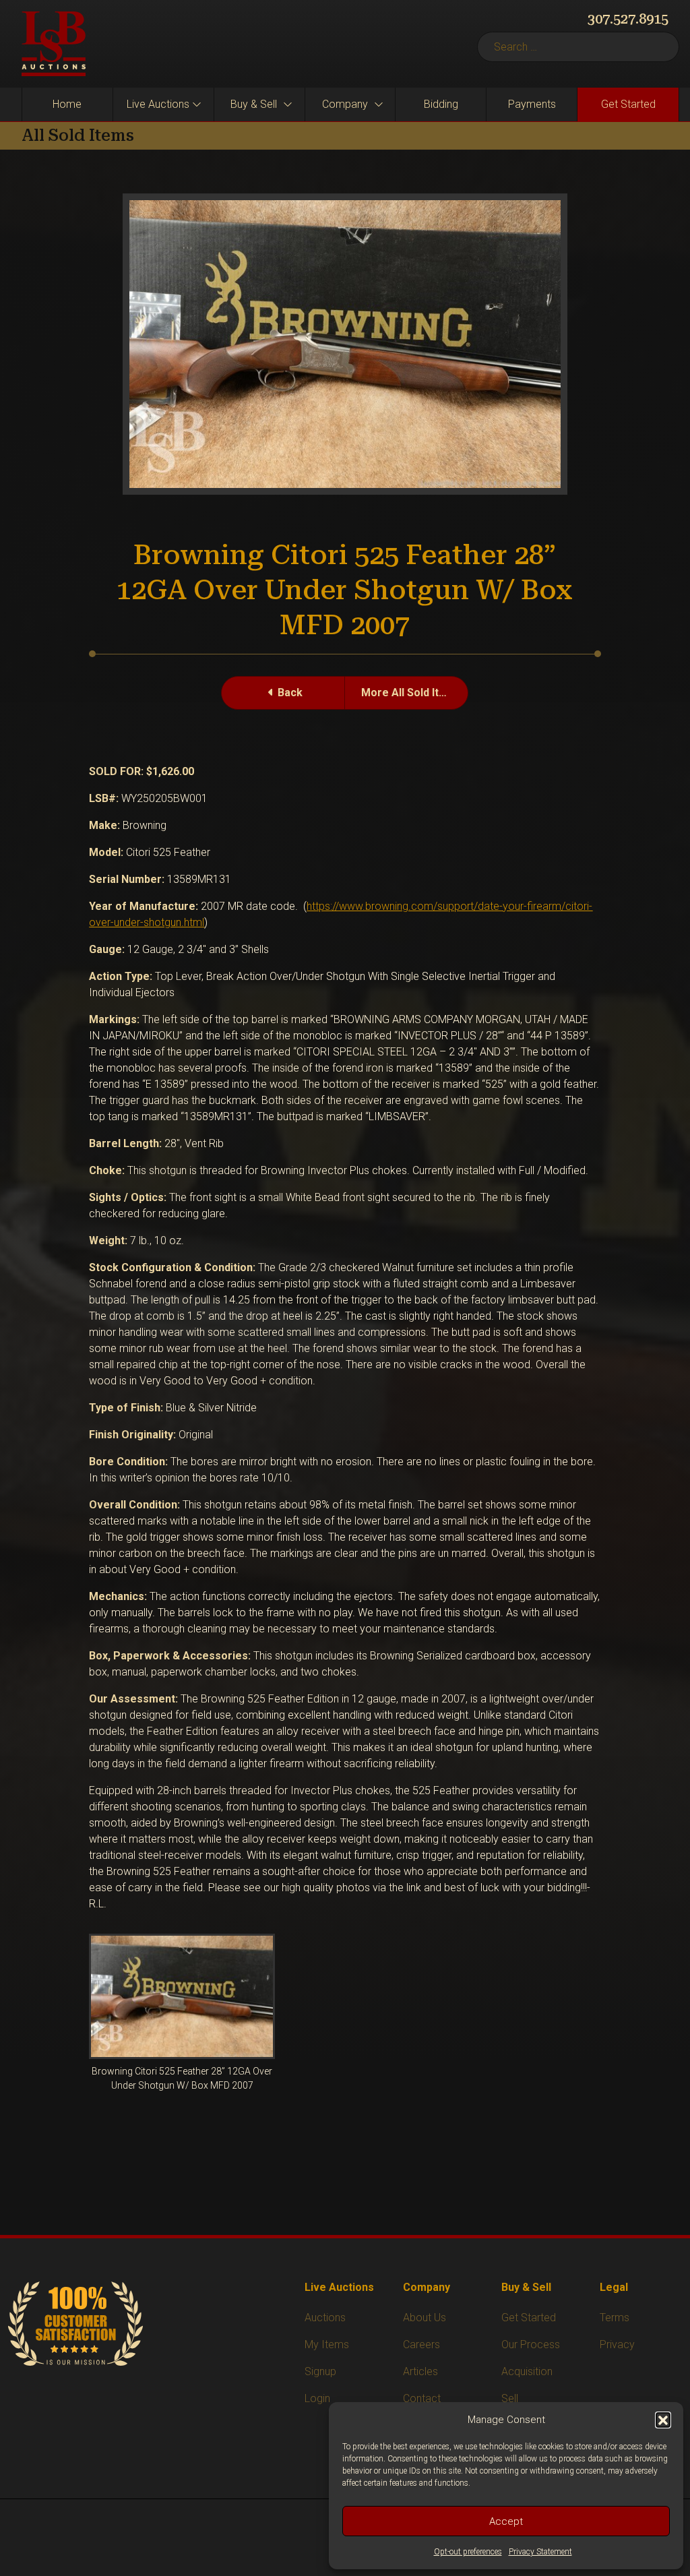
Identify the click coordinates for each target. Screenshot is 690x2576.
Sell (510, 2398)
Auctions (325, 2318)
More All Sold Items (411, 693)
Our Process (531, 2344)
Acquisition (527, 2371)
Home (67, 104)
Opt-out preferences (468, 2552)
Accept (506, 2521)
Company (345, 104)
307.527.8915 (628, 19)
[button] (663, 2420)
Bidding (441, 104)
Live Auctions (158, 104)
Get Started (628, 104)
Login (317, 2398)
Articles (420, 2371)
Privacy (617, 2344)
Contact (422, 2398)
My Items (327, 2344)
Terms (615, 2318)
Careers (421, 2344)
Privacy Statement (540, 2552)
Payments (532, 104)
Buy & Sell (254, 104)
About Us (425, 2318)
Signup (320, 2371)
